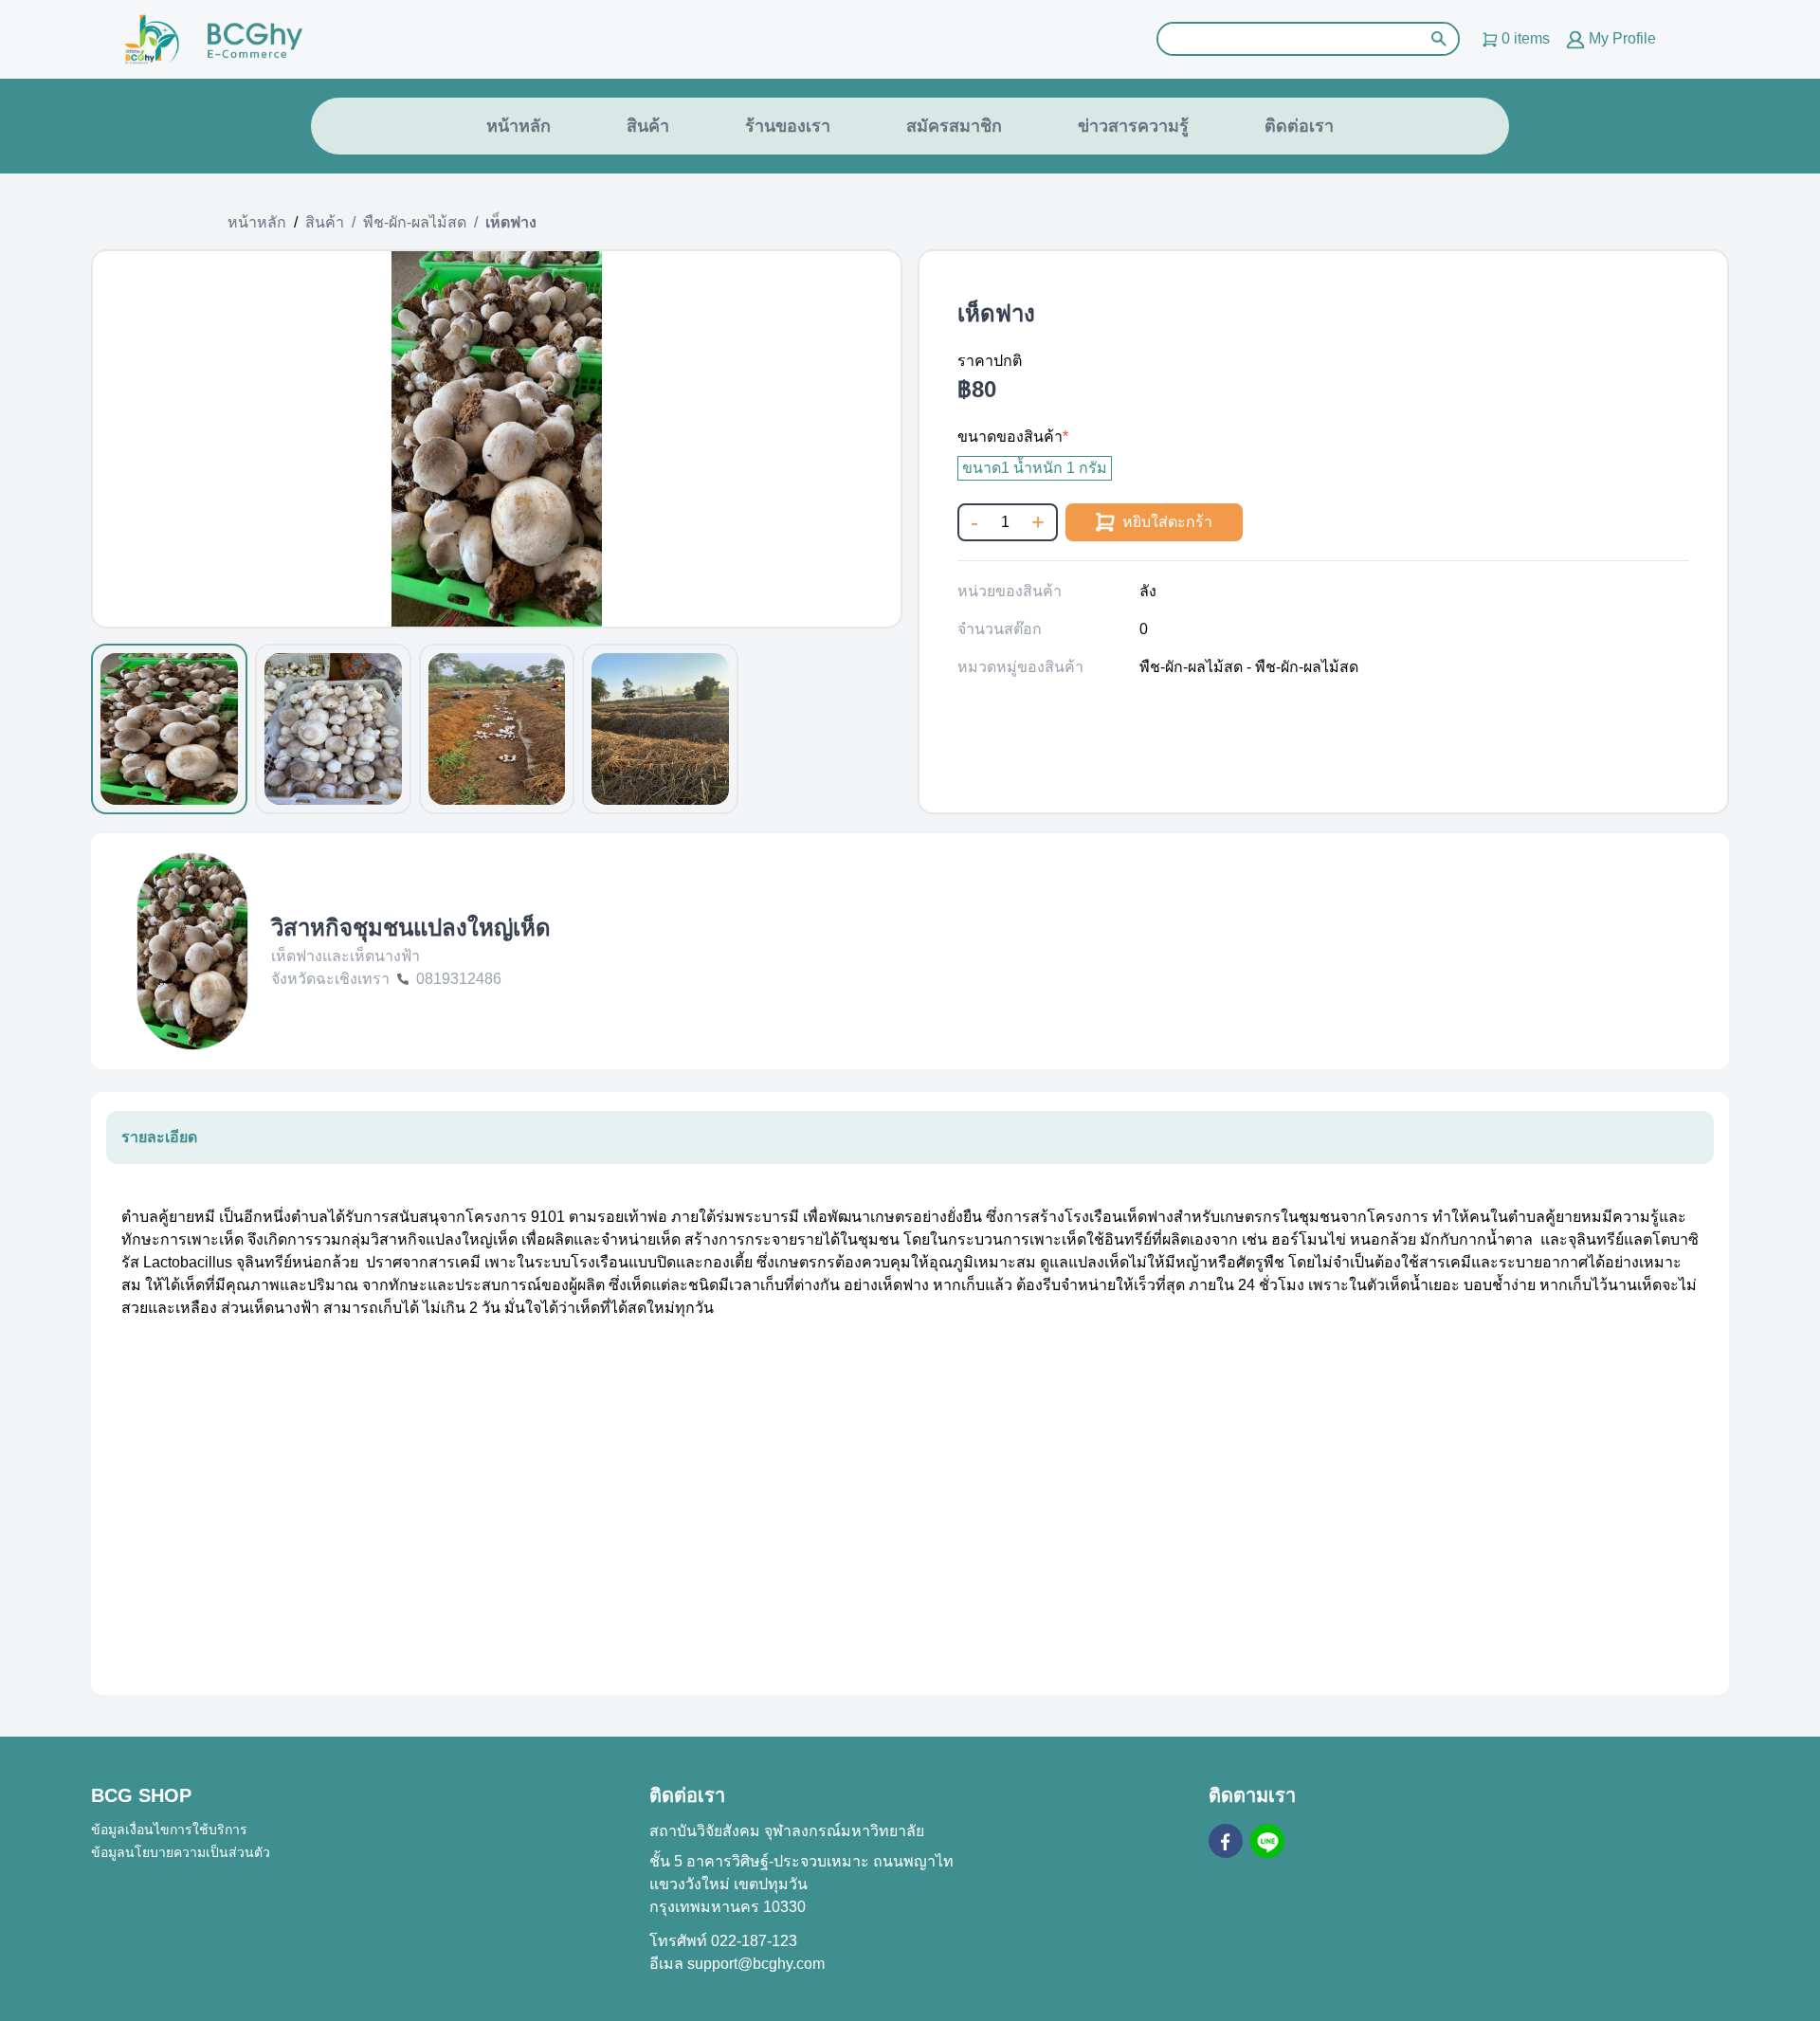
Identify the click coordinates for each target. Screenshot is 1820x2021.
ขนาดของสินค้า (1010, 437)
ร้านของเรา (788, 126)
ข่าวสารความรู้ (1133, 126)
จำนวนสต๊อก (1000, 629)
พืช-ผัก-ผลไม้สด (415, 222)
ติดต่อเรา (1299, 126)
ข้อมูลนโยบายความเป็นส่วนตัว (181, 1852)
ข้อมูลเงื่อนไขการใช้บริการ (169, 1830)
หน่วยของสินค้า (1010, 591)
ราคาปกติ (990, 361)
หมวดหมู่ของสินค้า (1020, 667)
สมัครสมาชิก (954, 126)
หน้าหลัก (519, 126)
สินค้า (648, 126)
